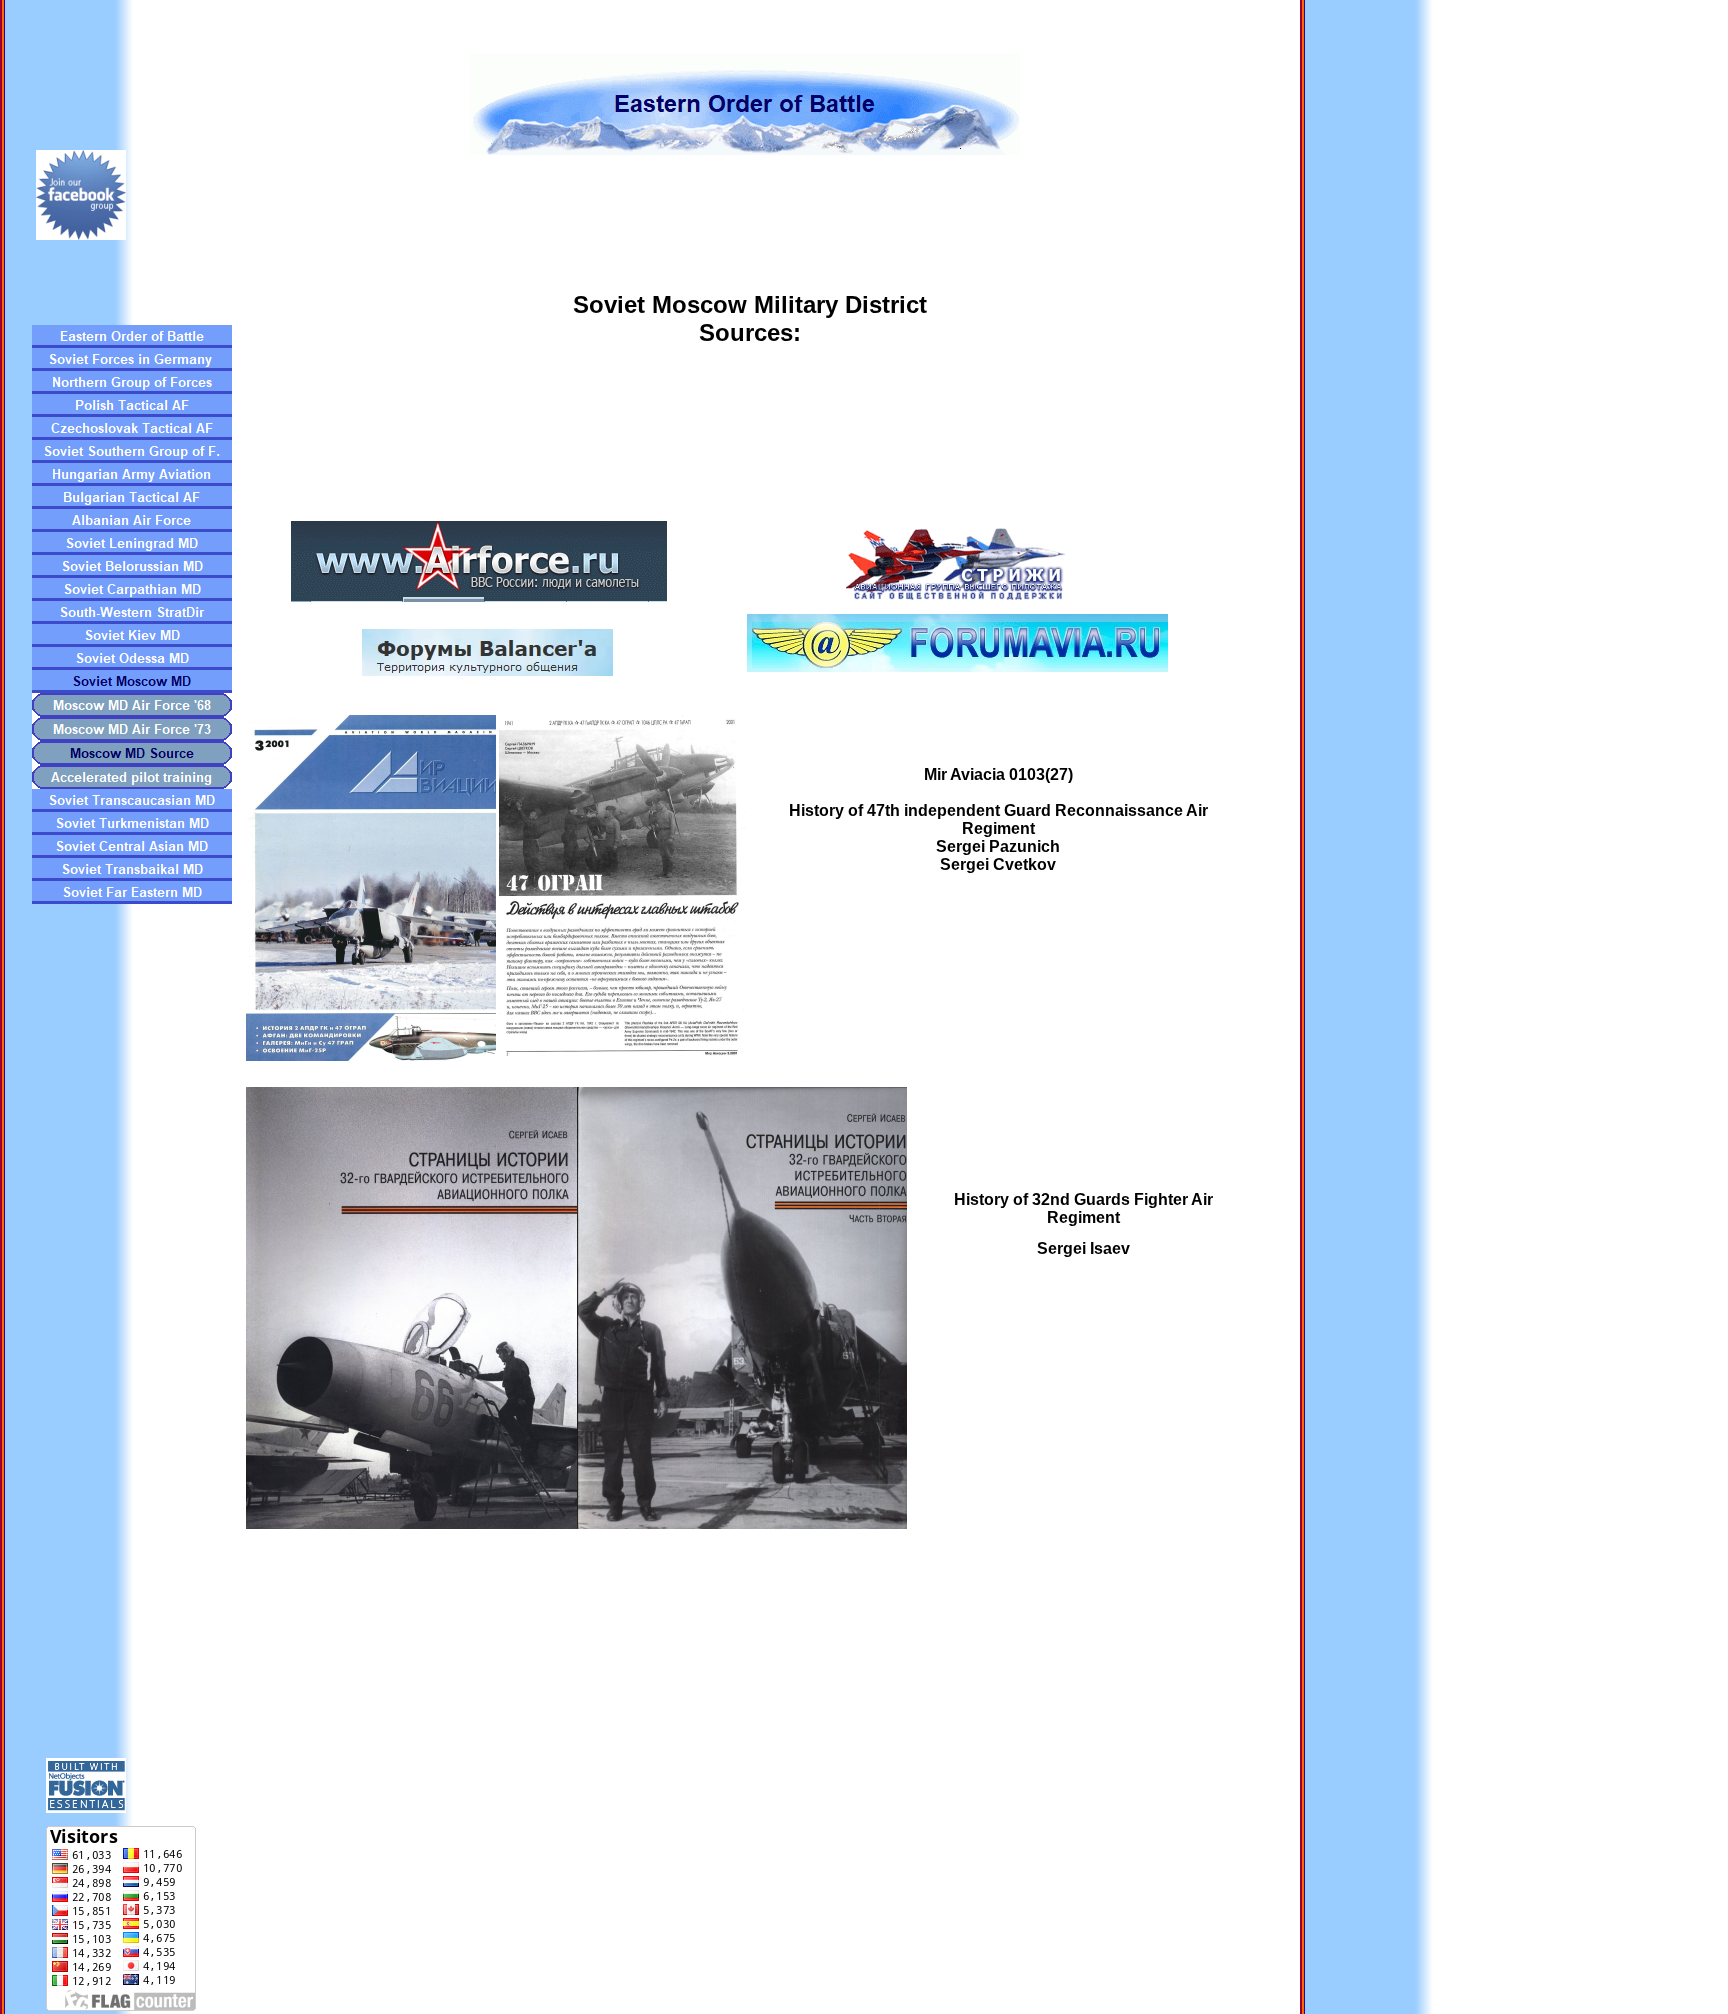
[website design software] (86, 1807)
